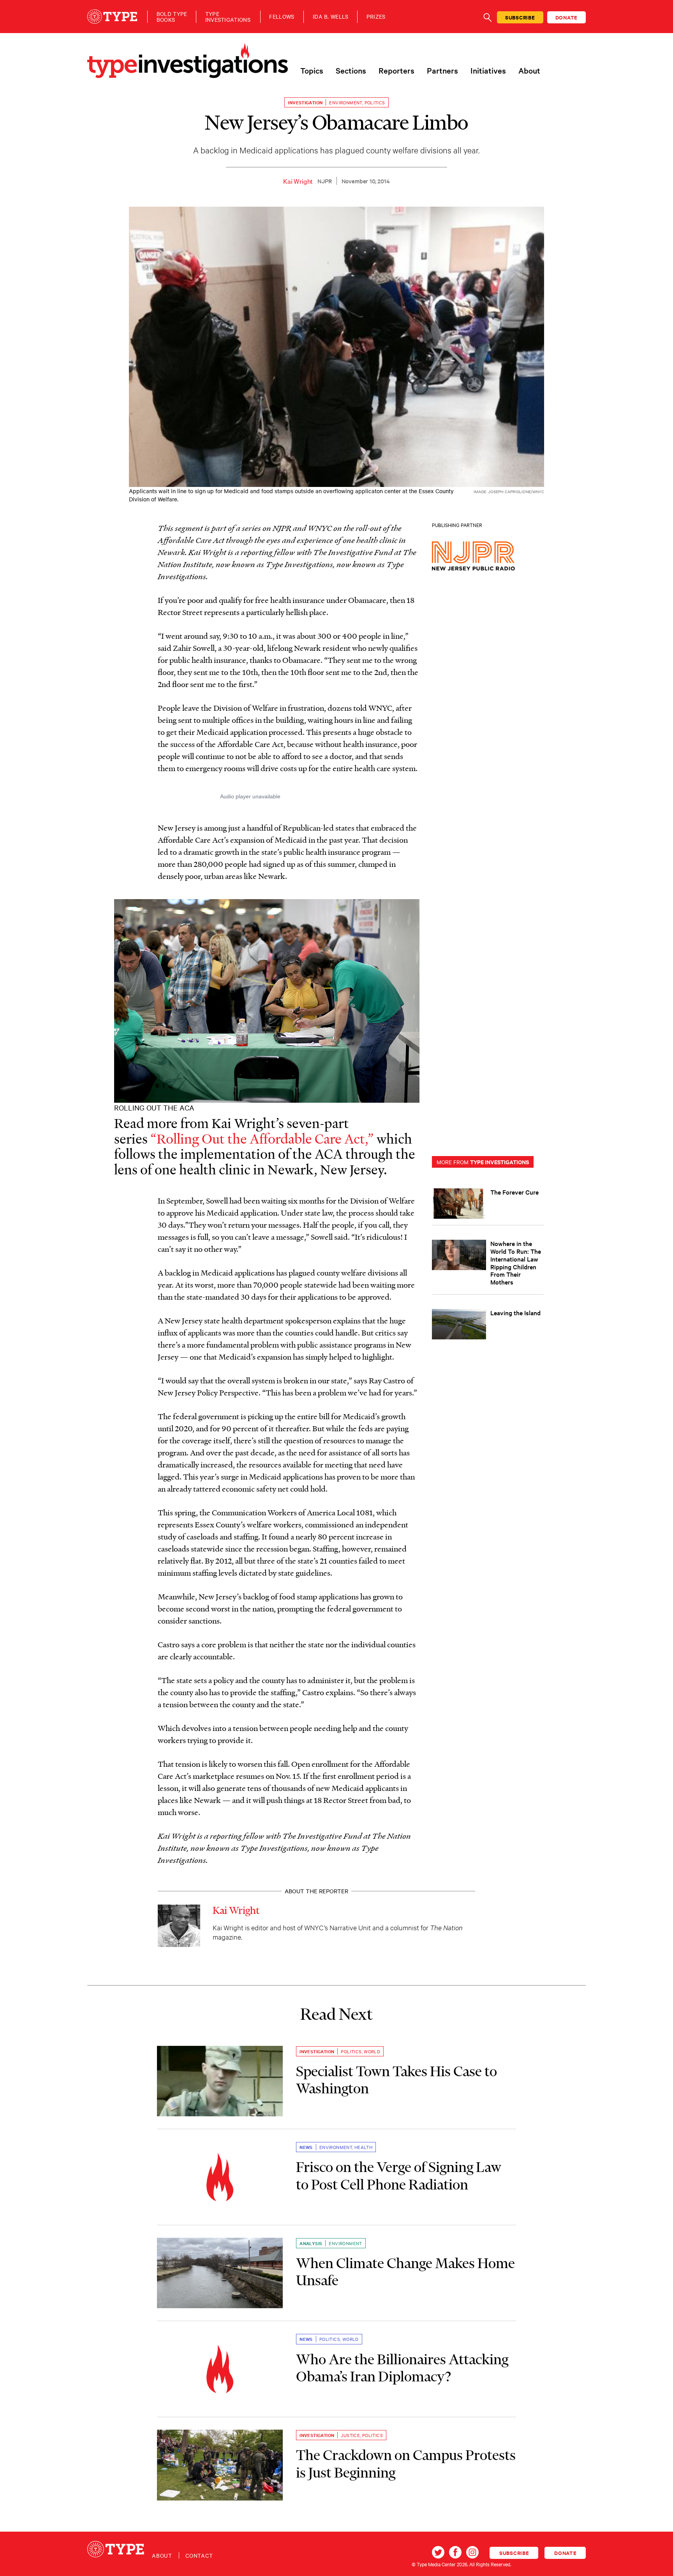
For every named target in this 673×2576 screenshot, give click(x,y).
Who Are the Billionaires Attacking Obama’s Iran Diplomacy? (402, 2368)
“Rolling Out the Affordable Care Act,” (262, 1139)
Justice (350, 2435)
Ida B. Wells (331, 17)
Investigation (305, 102)
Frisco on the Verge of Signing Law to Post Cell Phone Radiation (399, 2175)
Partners (442, 70)
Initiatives (488, 70)
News (306, 2147)
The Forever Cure (514, 1192)
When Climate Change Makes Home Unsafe (405, 2272)
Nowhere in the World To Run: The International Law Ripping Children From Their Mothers (516, 1263)
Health (363, 2147)
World (372, 2051)
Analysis (311, 2243)
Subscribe (520, 17)
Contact (199, 2555)
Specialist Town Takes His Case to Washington (396, 2080)
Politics (375, 102)
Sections (351, 70)
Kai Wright (298, 181)
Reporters (396, 70)
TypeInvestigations (228, 17)
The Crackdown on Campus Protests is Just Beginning (406, 2464)
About (529, 70)
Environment (345, 102)
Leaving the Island (515, 1313)
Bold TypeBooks (172, 17)
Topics (312, 70)
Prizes (376, 17)
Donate (567, 17)
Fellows (282, 17)
